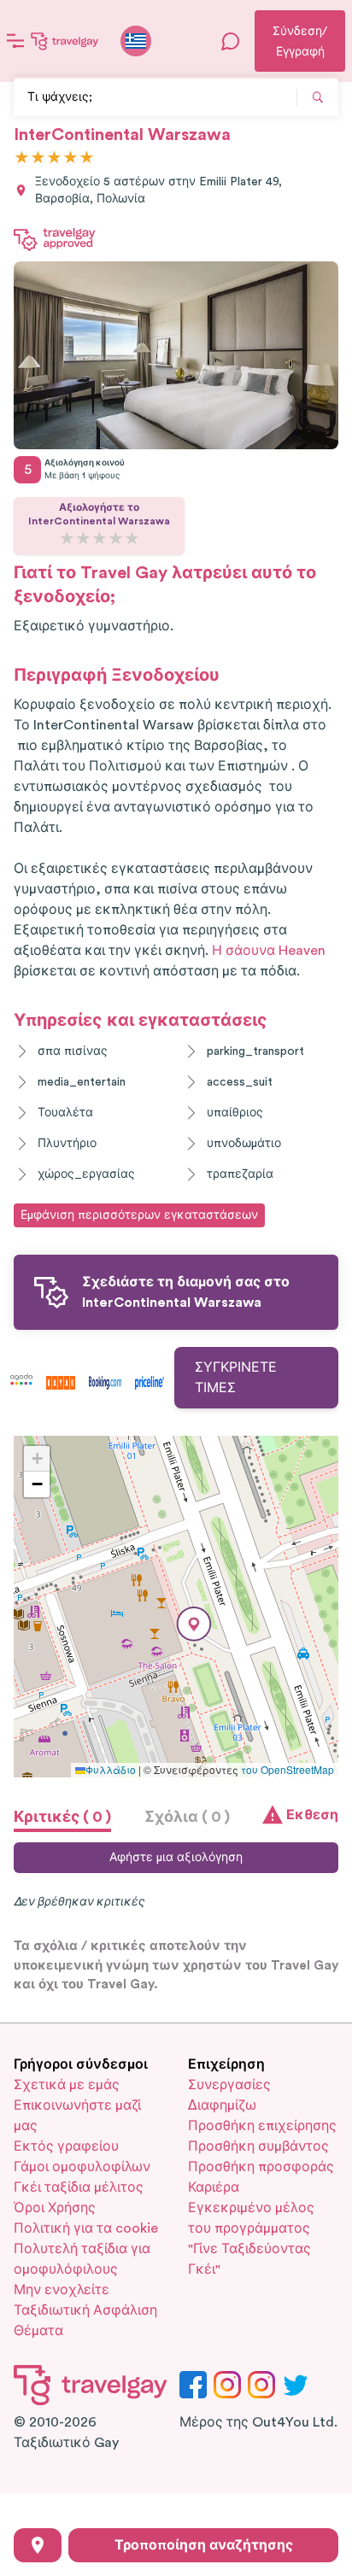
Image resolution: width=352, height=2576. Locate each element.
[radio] (22, 158)
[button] (194, 1624)
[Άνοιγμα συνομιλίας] (231, 41)
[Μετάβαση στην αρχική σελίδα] (65, 41)
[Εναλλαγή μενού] (15, 41)
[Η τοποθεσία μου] (38, 2545)
